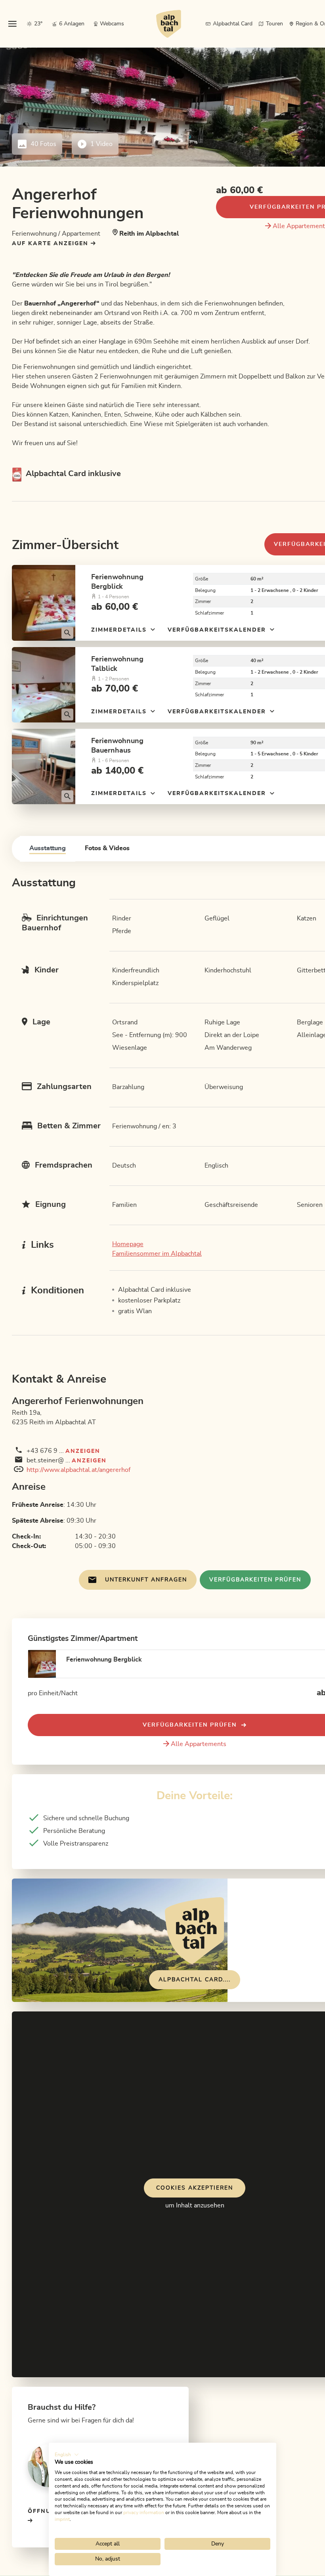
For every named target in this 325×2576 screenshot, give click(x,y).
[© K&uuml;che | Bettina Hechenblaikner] (44, 766)
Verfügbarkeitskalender (218, 630)
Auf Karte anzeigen (51, 244)
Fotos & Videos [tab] (107, 848)
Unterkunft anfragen (146, 1580)
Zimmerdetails (120, 630)
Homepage (128, 1244)
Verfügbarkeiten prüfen (255, 1580)
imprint (62, 2519)
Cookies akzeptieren (195, 2188)
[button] (67, 2455)
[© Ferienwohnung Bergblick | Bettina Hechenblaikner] (44, 603)
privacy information (144, 2513)
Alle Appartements (199, 1744)
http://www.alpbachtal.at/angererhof (78, 1470)
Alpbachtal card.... (195, 1980)
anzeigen (83, 1451)
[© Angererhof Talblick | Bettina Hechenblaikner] (44, 685)
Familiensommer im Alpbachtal (157, 1254)
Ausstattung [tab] (48, 848)
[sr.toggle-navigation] (12, 24)
